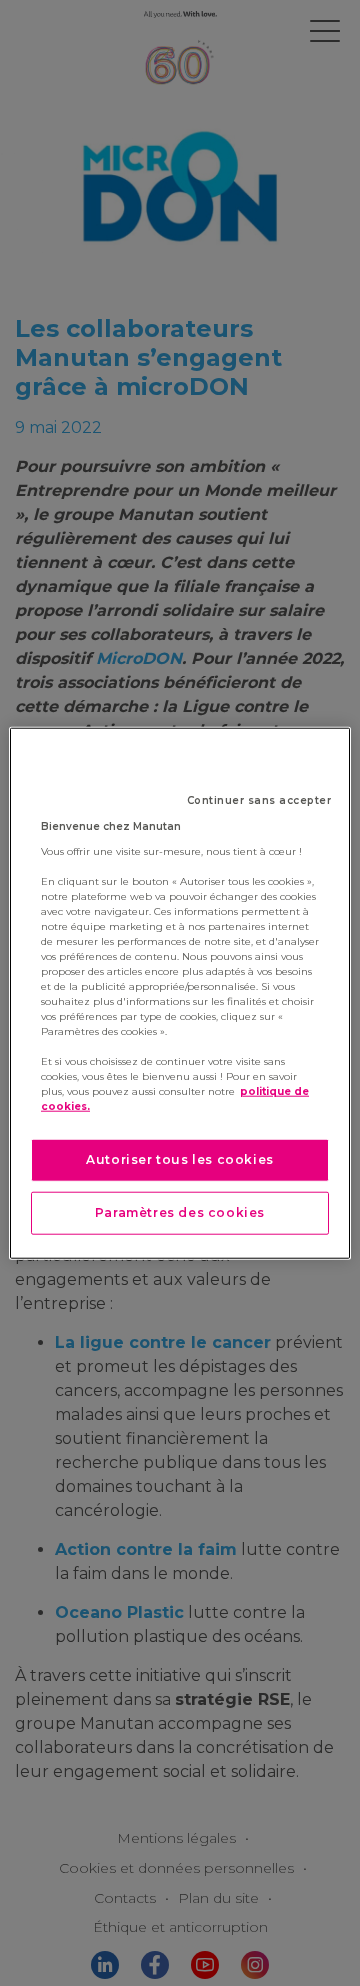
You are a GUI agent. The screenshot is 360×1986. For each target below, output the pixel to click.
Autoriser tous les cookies (180, 1159)
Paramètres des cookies (180, 1212)
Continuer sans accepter (259, 800)
